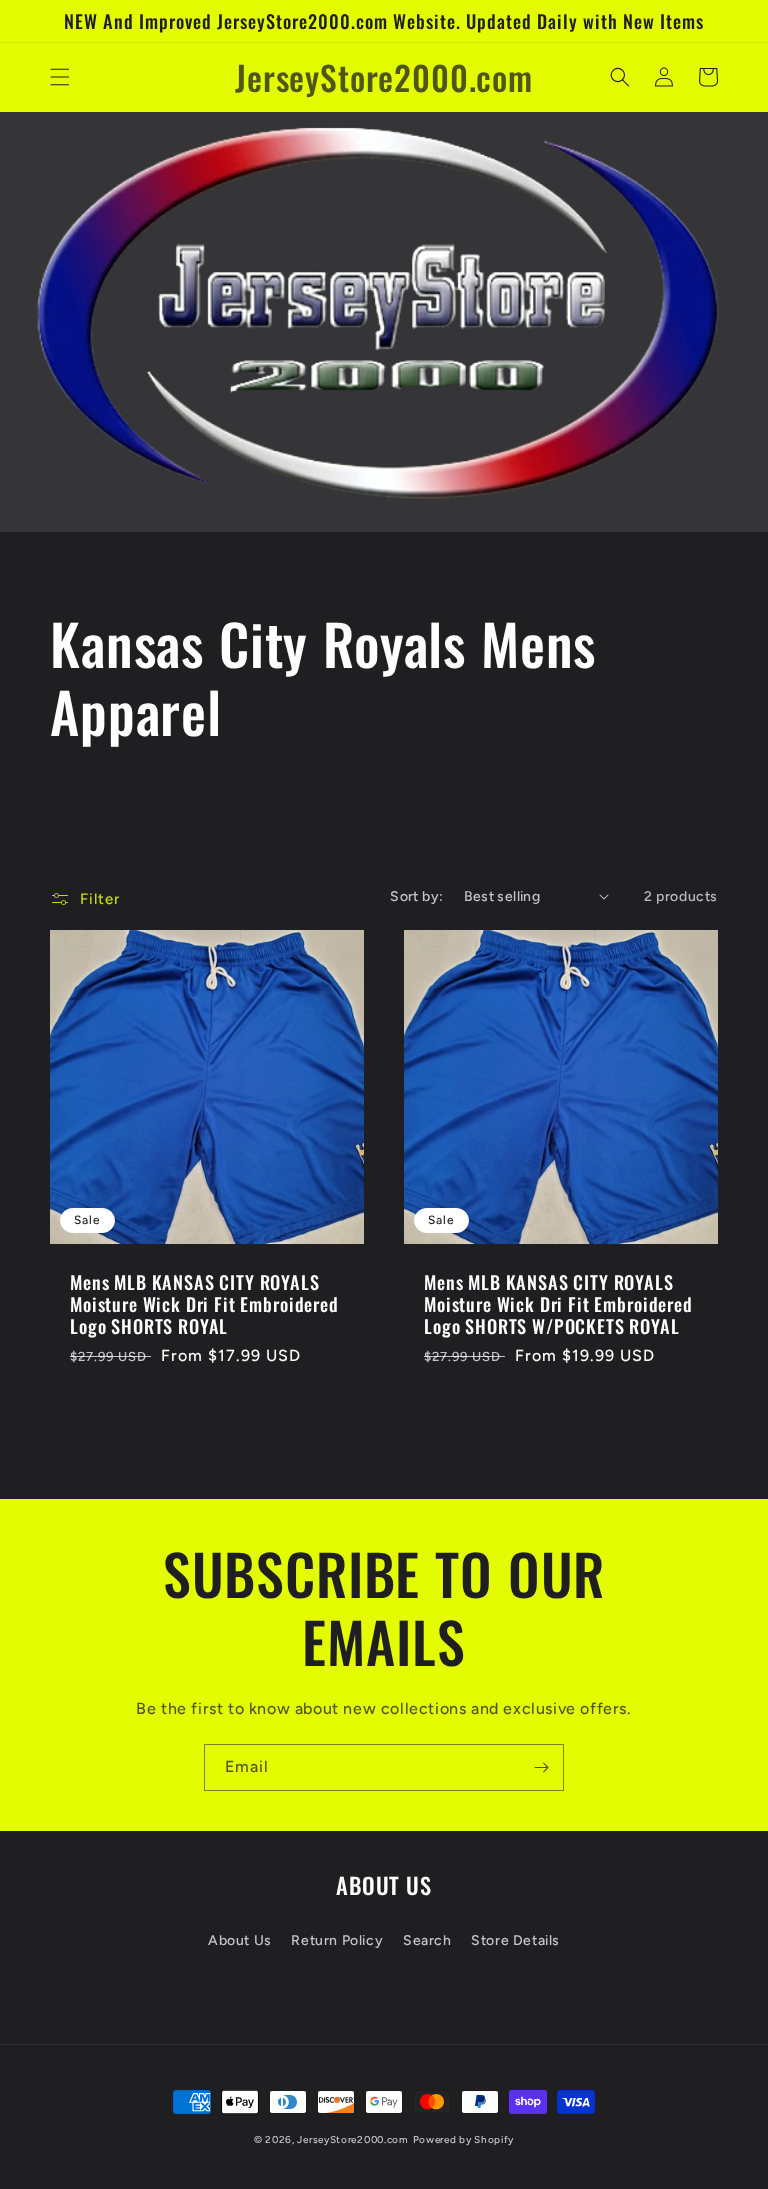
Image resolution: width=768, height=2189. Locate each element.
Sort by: (416, 896)
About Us (240, 1940)
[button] (60, 77)
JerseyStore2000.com (352, 2139)
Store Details (515, 1940)
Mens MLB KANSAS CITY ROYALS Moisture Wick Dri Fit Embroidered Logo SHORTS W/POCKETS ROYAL (558, 1304)
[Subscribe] (541, 1767)
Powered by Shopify (464, 2139)
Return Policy (337, 1940)
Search (427, 1940)
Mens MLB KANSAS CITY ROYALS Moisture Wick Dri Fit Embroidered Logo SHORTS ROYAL (204, 1304)
